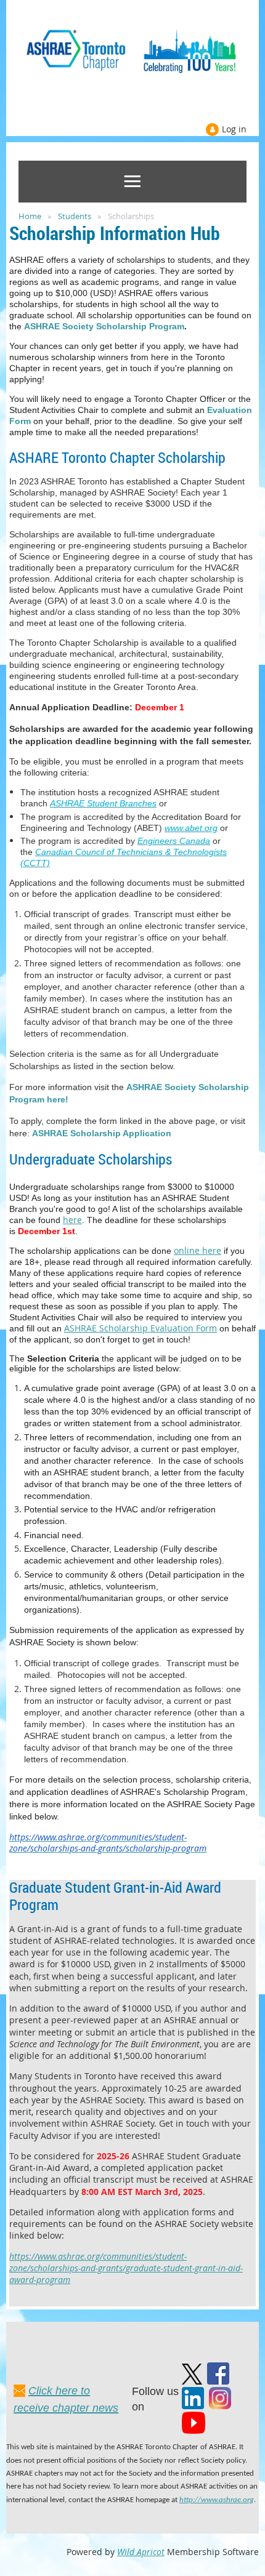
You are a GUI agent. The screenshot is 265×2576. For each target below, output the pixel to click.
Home (30, 216)
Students (75, 216)
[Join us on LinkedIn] (193, 2406)
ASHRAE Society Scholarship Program (104, 326)
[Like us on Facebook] (218, 2381)
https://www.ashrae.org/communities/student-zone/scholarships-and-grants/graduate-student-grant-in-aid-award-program (126, 2268)
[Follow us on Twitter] (192, 2381)
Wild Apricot (141, 2552)
